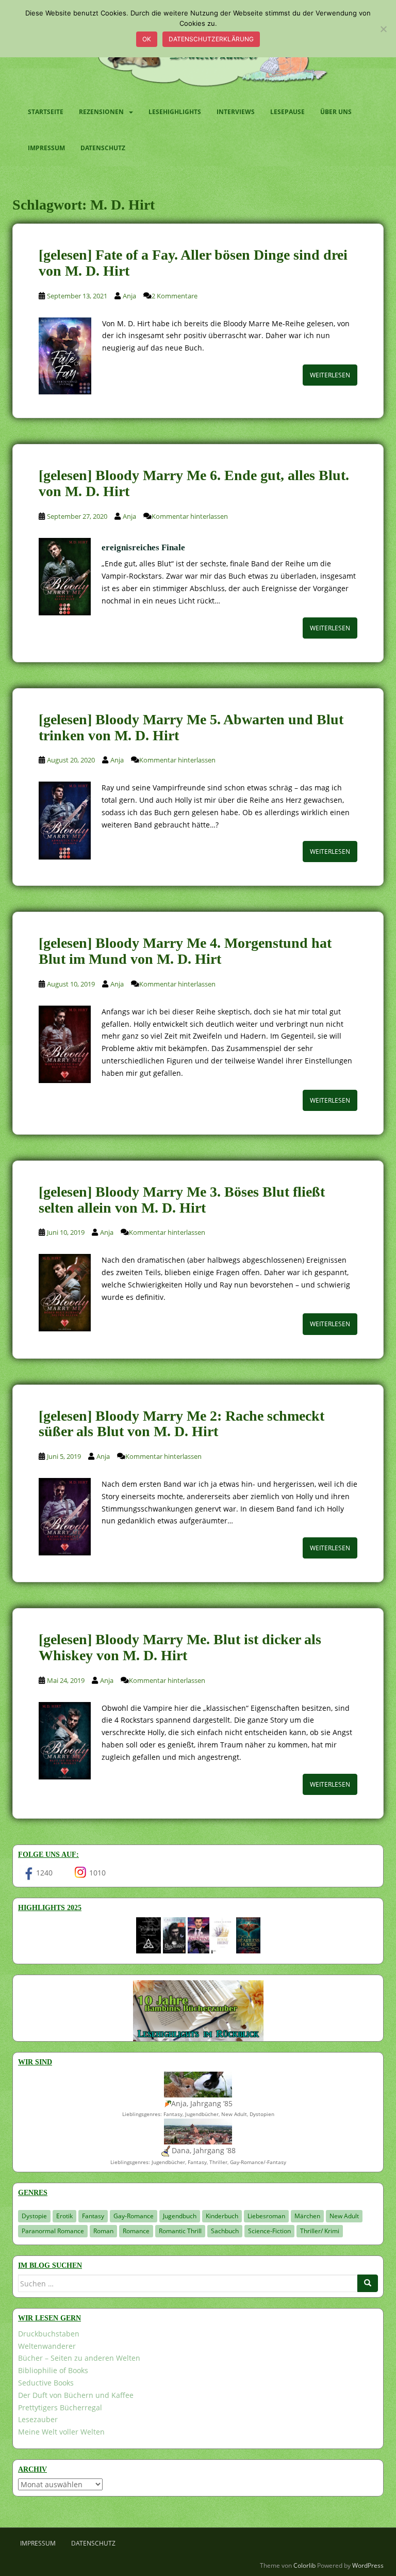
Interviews (236, 112)
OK (147, 39)
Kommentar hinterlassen (190, 516)
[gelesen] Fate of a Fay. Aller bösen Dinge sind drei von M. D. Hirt (193, 263)
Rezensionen (101, 112)
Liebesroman (266, 2216)
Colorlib (304, 2565)
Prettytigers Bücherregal (60, 2407)
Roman (103, 2231)
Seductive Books (46, 2383)
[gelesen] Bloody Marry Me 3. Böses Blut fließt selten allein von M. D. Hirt (182, 1200)
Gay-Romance (134, 2216)
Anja (129, 296)
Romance (136, 2231)
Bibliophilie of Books (53, 2370)
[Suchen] (368, 2283)
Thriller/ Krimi (320, 2231)
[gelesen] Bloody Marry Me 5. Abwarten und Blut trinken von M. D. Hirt (191, 727)
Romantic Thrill (180, 2231)
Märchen (307, 2216)
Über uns (336, 112)
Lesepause (287, 112)
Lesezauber (38, 2419)
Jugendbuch (180, 2216)
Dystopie (34, 2216)
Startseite (46, 112)
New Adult (344, 2216)
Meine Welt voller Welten (61, 2432)
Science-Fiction (269, 2231)
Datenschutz (103, 148)
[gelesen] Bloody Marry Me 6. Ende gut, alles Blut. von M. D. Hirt (194, 483)
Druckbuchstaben (49, 2334)
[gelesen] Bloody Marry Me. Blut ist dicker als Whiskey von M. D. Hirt (180, 1647)
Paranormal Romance (53, 2231)
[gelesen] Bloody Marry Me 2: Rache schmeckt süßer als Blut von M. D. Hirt (181, 1424)
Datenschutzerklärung (211, 39)
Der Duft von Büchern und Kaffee (76, 2395)
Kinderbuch (222, 2216)
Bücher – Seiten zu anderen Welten (79, 2358)
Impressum (46, 148)
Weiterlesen (330, 375)
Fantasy (93, 2216)
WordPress (368, 2565)
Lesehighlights (175, 112)
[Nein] (383, 29)
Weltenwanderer (47, 2346)
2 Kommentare (175, 296)
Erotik (64, 2216)
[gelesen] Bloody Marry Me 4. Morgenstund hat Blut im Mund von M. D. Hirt (185, 951)
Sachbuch (225, 2231)
